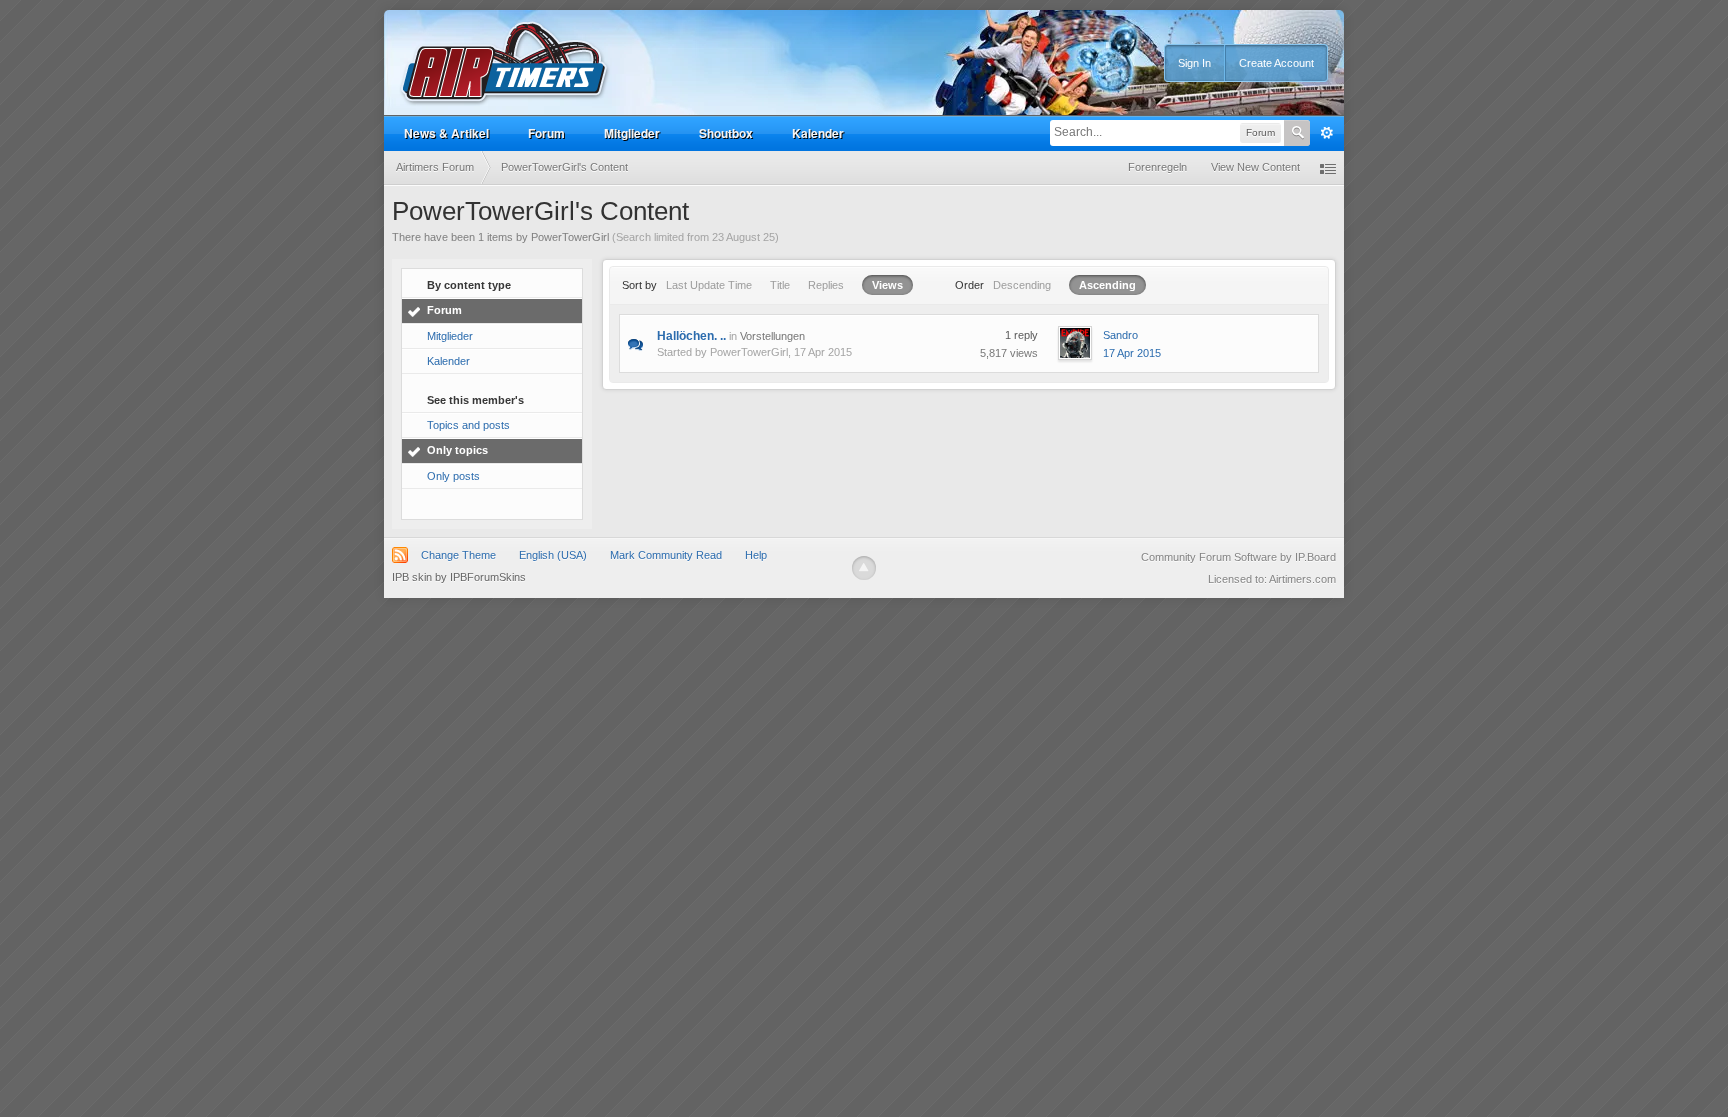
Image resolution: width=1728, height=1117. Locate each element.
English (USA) (553, 555)
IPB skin (412, 577)
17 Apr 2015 (1132, 353)
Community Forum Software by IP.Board (1238, 557)
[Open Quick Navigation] (1328, 167)
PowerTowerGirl (749, 352)
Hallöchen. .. (691, 336)
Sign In (1194, 63)
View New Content (1255, 167)
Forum (546, 133)
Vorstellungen (772, 336)
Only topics (457, 450)
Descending (1022, 285)
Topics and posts (468, 425)
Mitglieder (632, 133)
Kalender (818, 133)
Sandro (1120, 335)
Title (780, 285)
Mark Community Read (666, 555)
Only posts (453, 476)
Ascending (1107, 285)
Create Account (1276, 63)
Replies (826, 285)
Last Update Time (709, 285)
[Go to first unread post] (635, 343)
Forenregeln (1157, 167)
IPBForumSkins (488, 577)
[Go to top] (864, 568)
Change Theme (458, 555)
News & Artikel (446, 133)
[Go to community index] (505, 63)
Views (887, 285)
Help (756, 555)
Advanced (1327, 133)
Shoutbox (726, 133)
